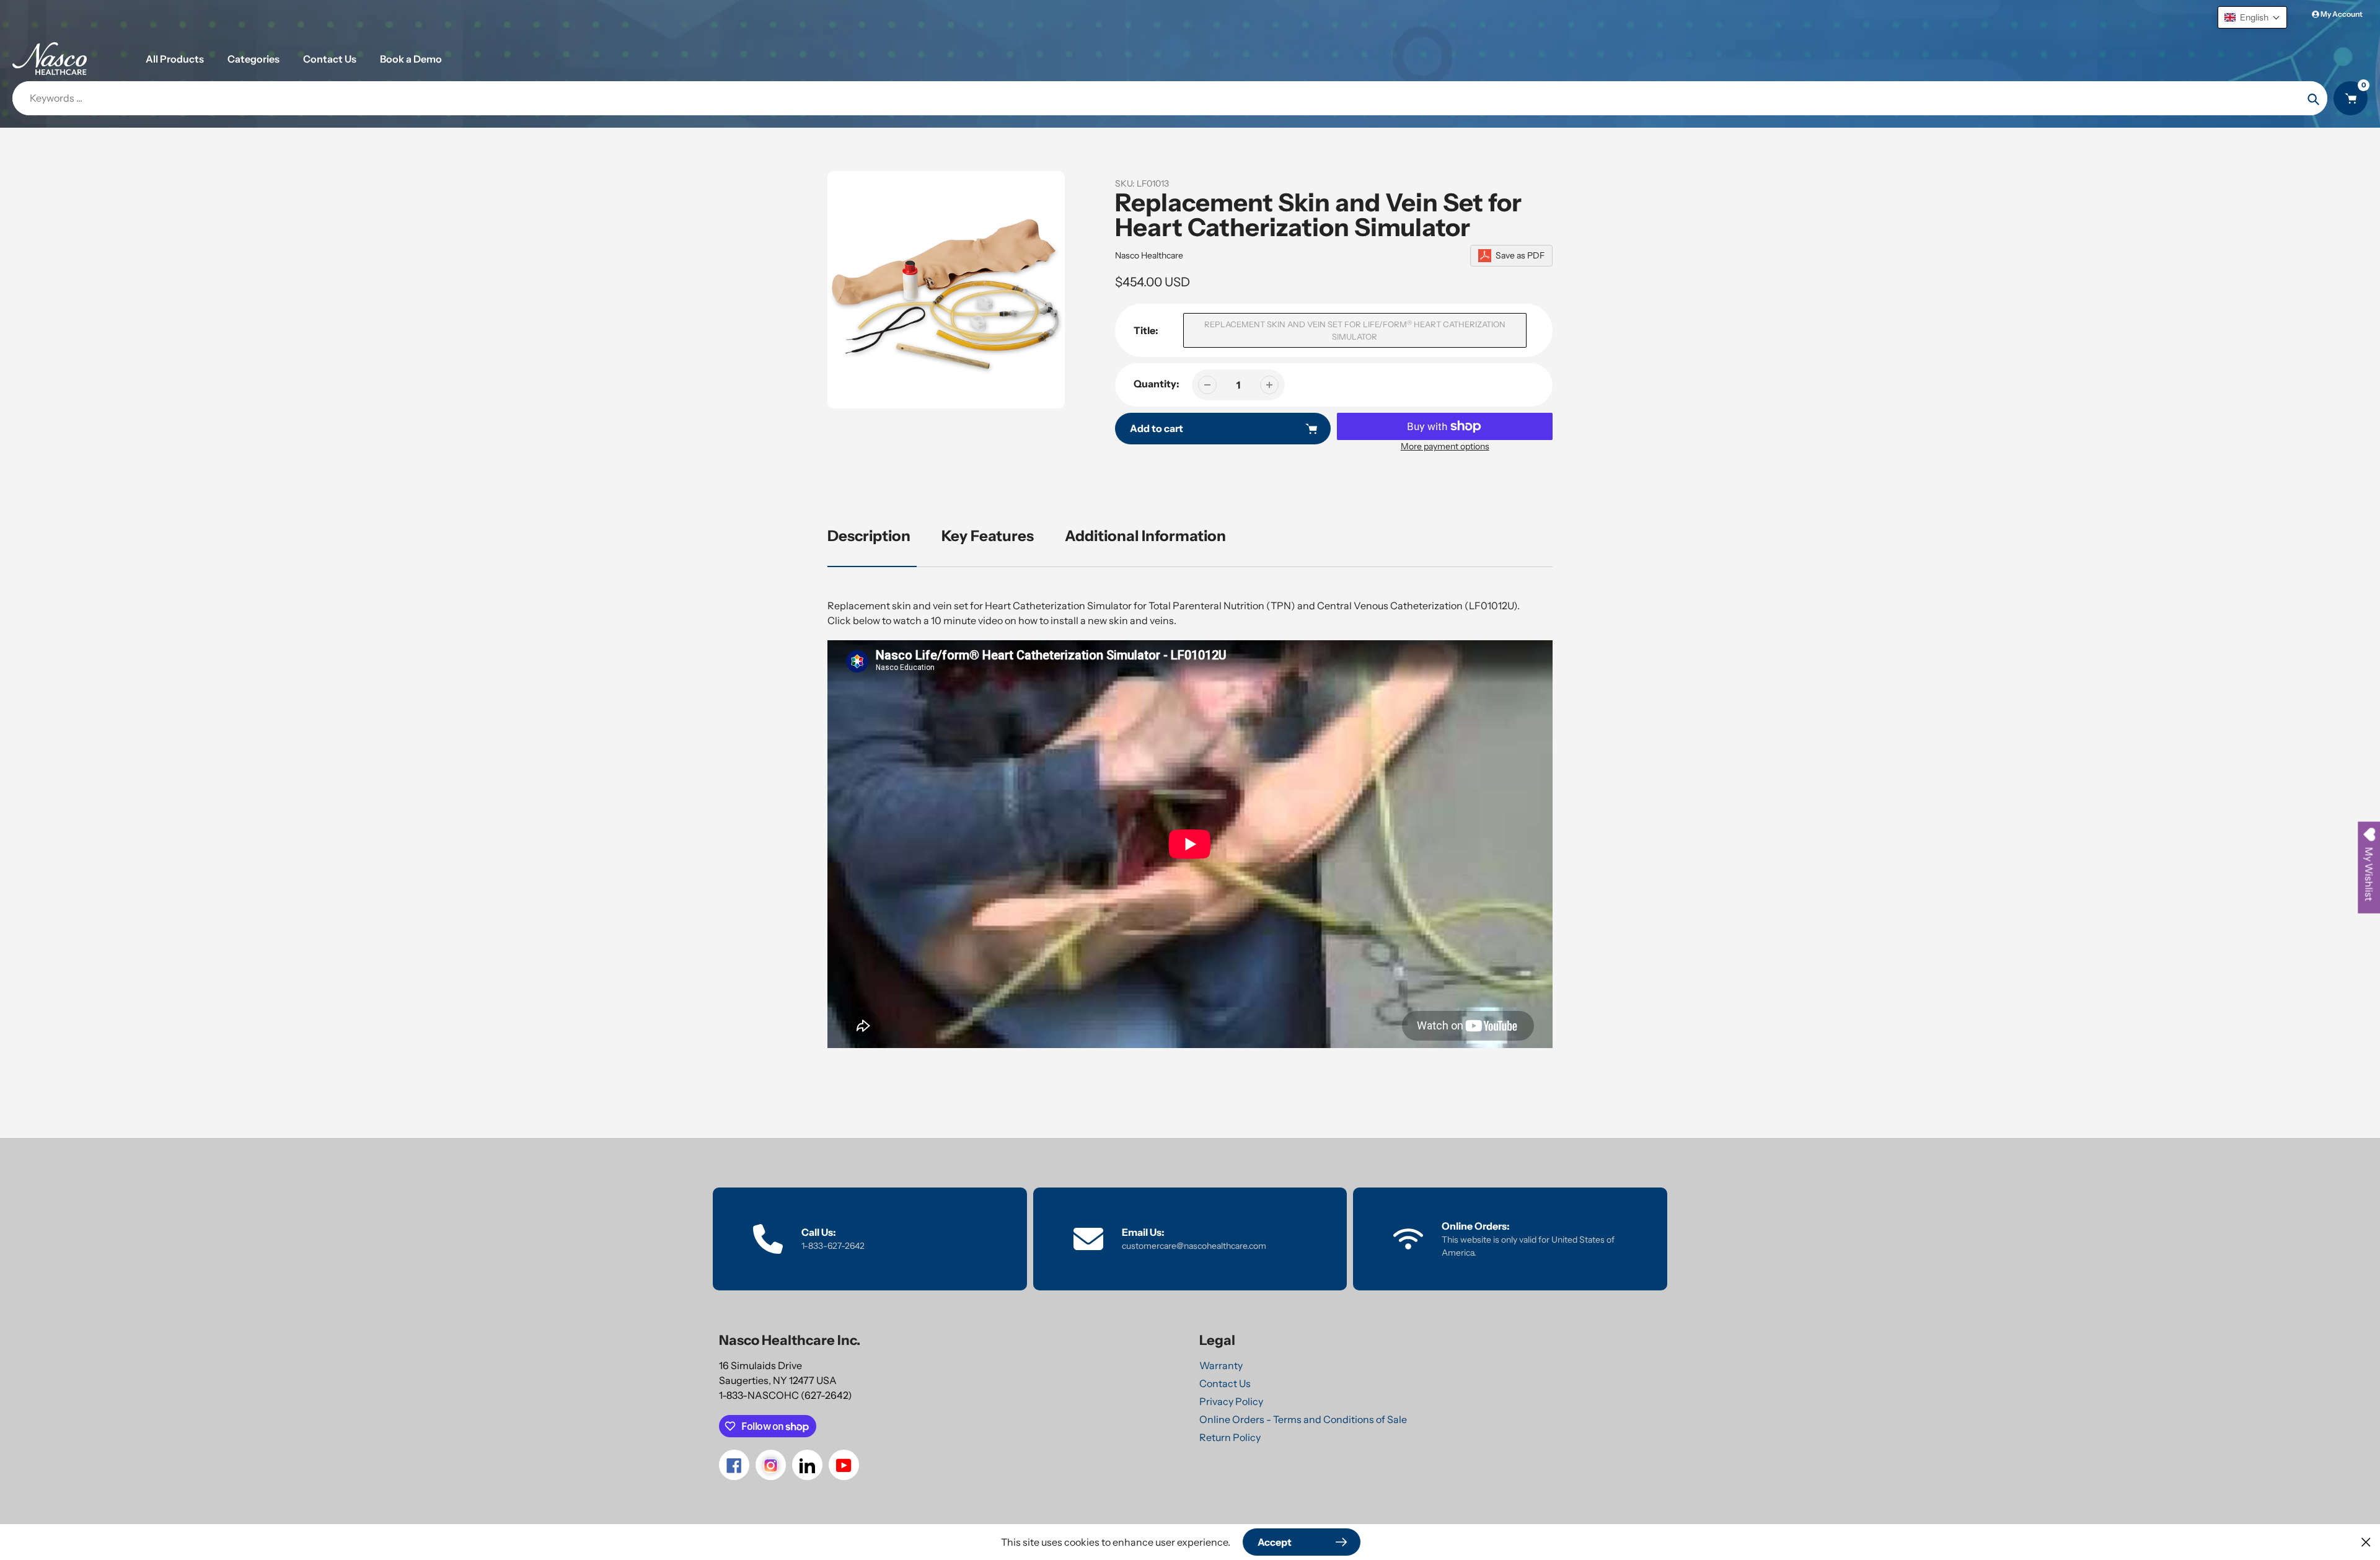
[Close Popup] (2366, 1542)
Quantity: (1157, 384)
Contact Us (1225, 1383)
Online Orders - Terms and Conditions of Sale (1303, 1419)
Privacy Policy (1231, 1401)
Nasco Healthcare (1149, 255)
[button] (2252, 17)
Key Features (988, 536)
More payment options (1445, 446)
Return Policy (1230, 1437)
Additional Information (1145, 536)
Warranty (1221, 1365)
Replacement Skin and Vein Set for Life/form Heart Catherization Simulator (1355, 331)
